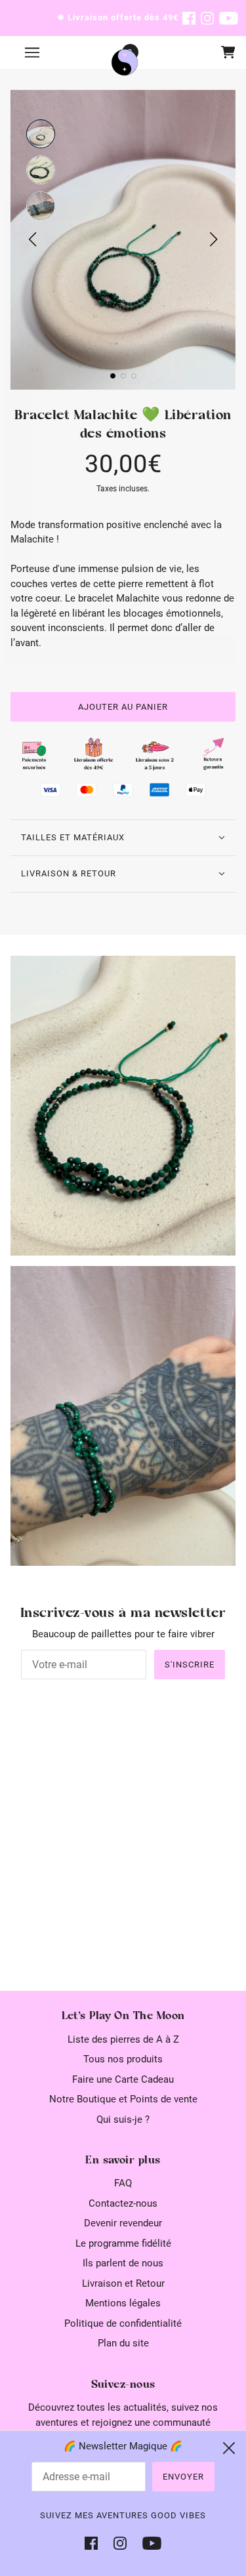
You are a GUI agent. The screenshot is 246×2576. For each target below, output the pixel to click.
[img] (189, 18)
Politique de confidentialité (123, 2323)
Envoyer (183, 2477)
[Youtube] (148, 2543)
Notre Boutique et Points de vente (123, 2099)
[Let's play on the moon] (125, 62)
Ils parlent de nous (123, 2263)
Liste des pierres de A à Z (123, 2039)
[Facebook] (95, 2543)
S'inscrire (190, 1665)
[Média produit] (123, 1106)
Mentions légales (123, 2303)
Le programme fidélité (123, 2243)
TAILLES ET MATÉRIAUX (73, 837)
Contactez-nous (123, 2203)
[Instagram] (120, 2543)
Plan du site (123, 2343)
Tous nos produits (123, 2059)
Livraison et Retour (123, 2283)
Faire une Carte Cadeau (123, 2079)
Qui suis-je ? (123, 2119)
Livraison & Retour (69, 873)
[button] (41, 134)
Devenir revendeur (123, 2223)
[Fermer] (229, 2448)
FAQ (123, 2183)
